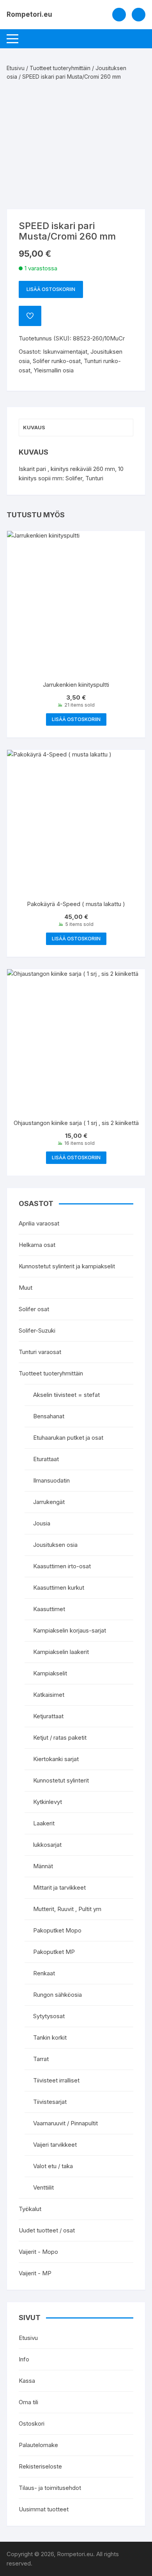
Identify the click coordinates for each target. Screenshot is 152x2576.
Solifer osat (34, 1309)
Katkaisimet (49, 1695)
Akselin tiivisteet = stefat (66, 1395)
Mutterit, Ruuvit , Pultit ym (67, 1909)
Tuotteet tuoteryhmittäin (60, 68)
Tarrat (41, 2059)
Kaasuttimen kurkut (59, 1588)
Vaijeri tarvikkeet (55, 2145)
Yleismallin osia (54, 370)
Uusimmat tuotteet (44, 2509)
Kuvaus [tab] (34, 427)
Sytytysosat (49, 2016)
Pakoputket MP (54, 1952)
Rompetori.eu (29, 14)
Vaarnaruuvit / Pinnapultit (65, 2123)
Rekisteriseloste (40, 2466)
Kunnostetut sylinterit (61, 1780)
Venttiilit (43, 2187)
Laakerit (44, 1823)
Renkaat (44, 1973)
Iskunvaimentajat (65, 352)
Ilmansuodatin (51, 1480)
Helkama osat (37, 1245)
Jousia (42, 1523)
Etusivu (16, 68)
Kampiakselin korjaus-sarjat (70, 1630)
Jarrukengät (49, 1502)
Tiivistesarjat (50, 2102)
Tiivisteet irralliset (56, 2080)
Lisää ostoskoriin (51, 289)
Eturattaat (46, 1459)
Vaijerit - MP (35, 2273)
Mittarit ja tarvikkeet (59, 1887)
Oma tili (28, 2402)
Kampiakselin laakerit (61, 1652)
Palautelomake (38, 2445)
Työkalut (30, 2209)
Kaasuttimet (49, 1609)
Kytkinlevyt (48, 1802)
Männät (43, 1866)
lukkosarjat (47, 1845)
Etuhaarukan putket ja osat (68, 1438)
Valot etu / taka (53, 2166)
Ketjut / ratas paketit (60, 1738)
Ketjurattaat (48, 1716)
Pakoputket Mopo (57, 1930)
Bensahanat (49, 1416)
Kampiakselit (50, 1673)
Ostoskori (32, 2423)
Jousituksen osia (55, 1545)
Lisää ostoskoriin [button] (76, 719)
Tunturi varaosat (40, 1352)
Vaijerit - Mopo (38, 2252)
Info (24, 2359)
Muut (26, 1288)
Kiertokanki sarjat (56, 1759)
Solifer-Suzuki (37, 1330)
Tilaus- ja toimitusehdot (50, 2488)
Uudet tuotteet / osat (47, 2230)
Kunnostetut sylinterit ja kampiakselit (67, 1266)
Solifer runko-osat (57, 361)
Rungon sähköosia (57, 1995)
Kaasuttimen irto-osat (62, 1566)
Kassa (27, 2381)
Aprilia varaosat (39, 1223)
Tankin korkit (50, 2037)
